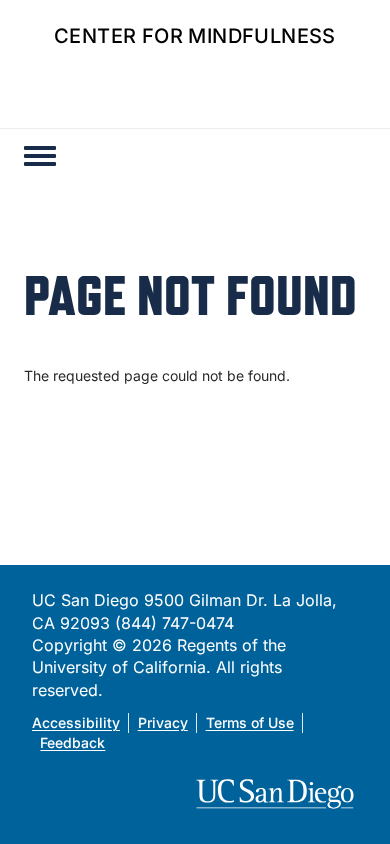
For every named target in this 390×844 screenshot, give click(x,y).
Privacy (163, 722)
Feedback (72, 742)
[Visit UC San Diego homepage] (277, 794)
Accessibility (76, 722)
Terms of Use (250, 722)
